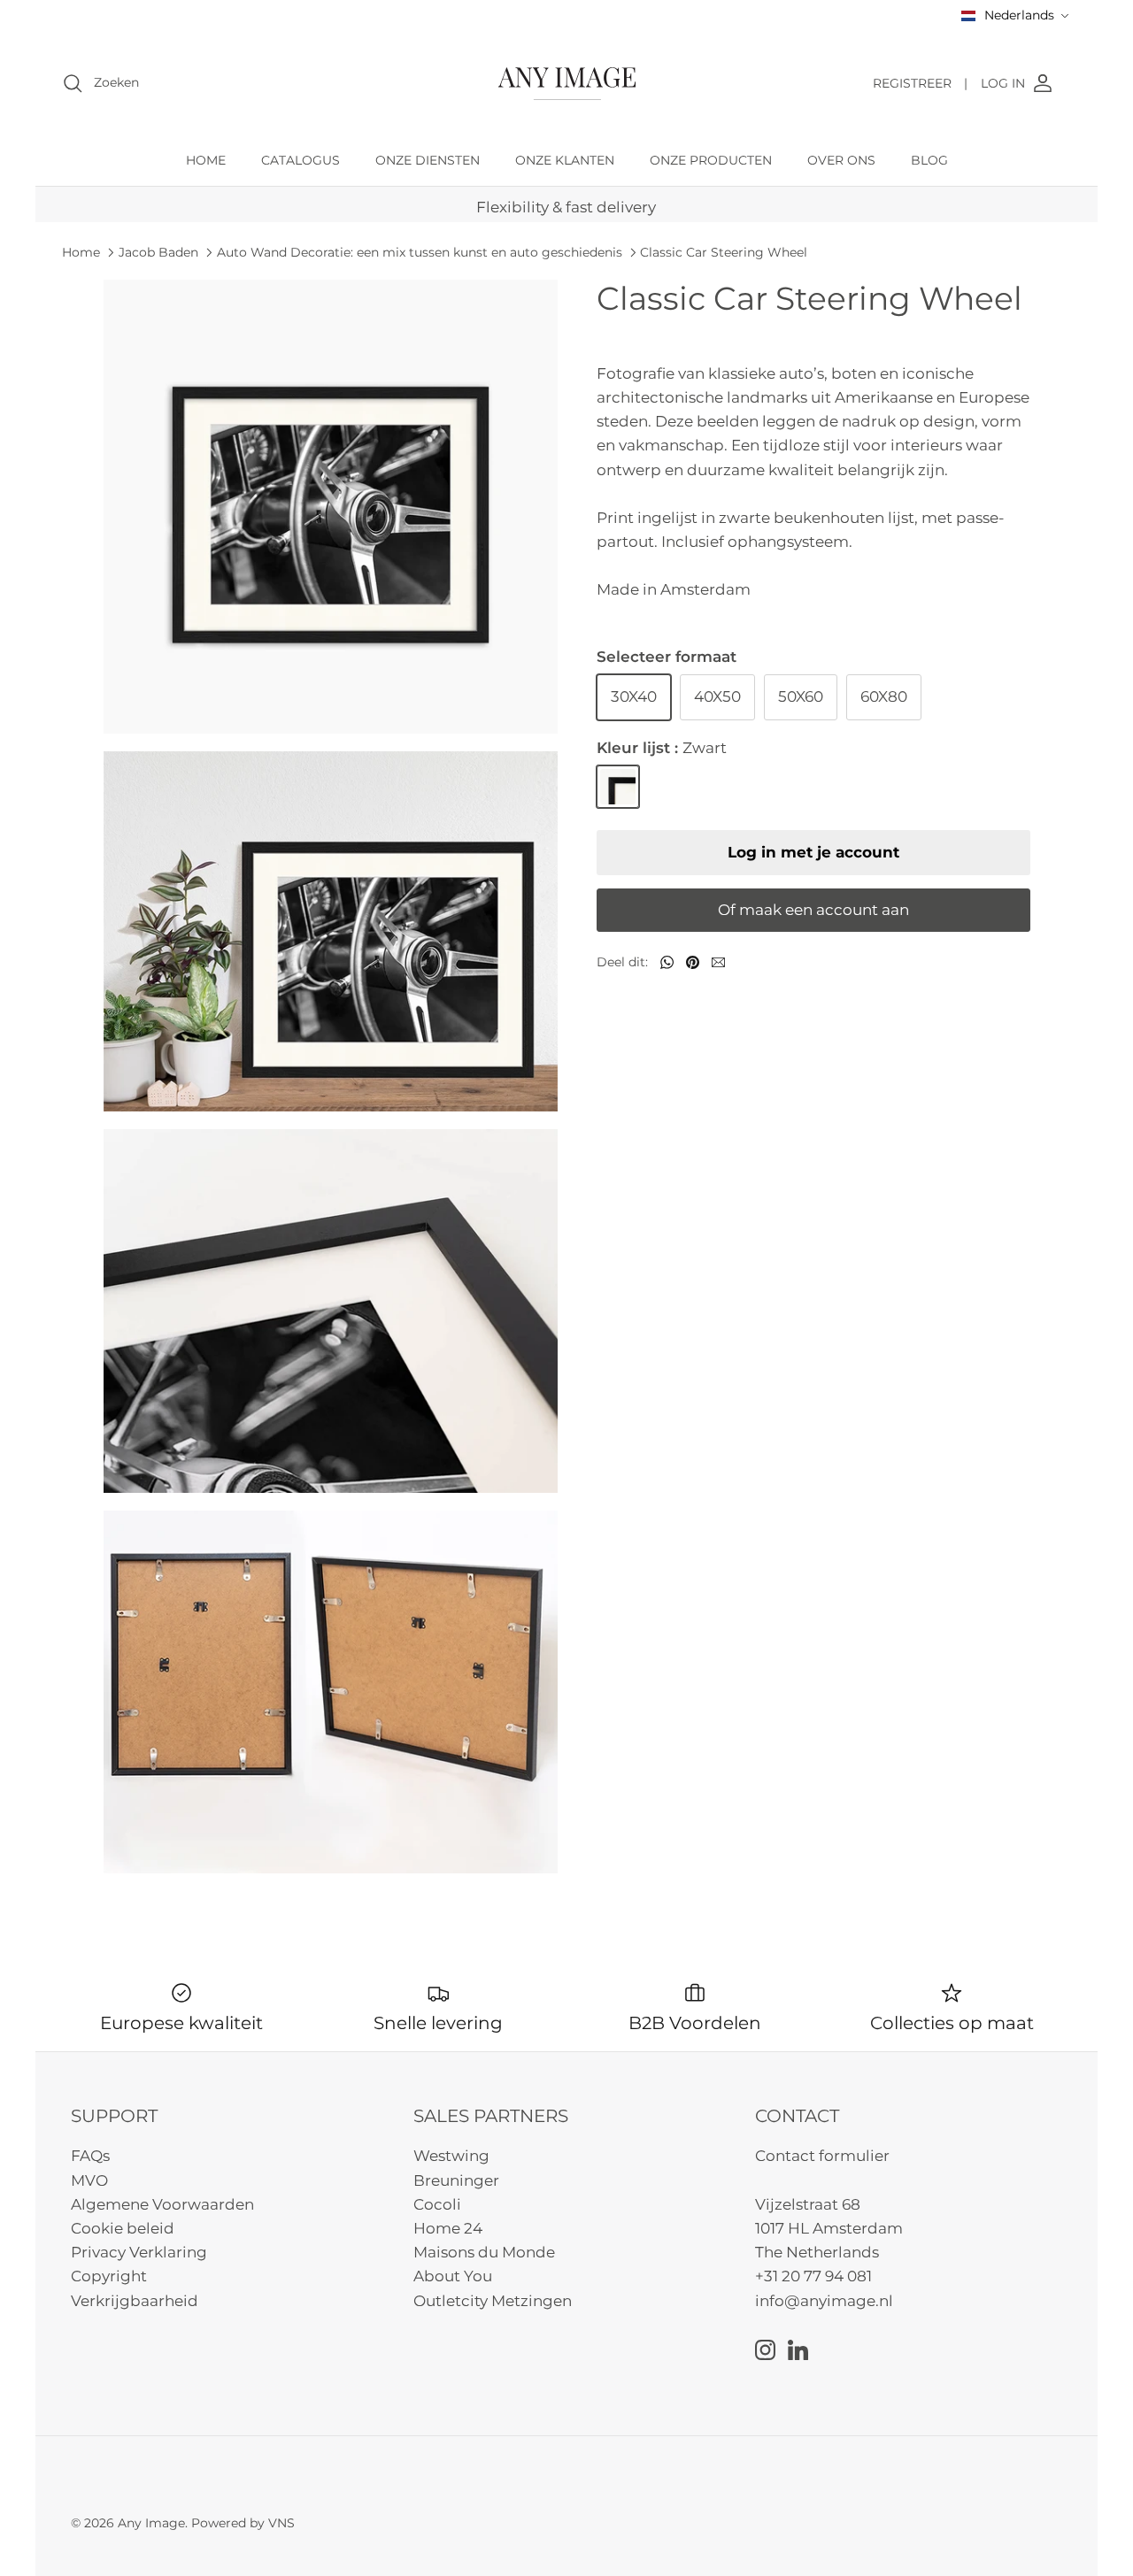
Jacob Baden (158, 252)
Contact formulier (822, 2156)
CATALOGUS (301, 160)
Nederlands (1019, 15)
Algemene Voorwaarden (162, 2204)
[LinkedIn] (798, 2350)
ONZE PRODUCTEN (711, 160)
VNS (281, 2523)
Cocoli (437, 2204)
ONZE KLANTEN (565, 160)
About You (453, 2276)
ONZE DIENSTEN (428, 160)
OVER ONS (841, 160)
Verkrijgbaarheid (135, 2301)
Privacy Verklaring (139, 2252)
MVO (89, 2180)
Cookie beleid (123, 2228)
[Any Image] (567, 84)
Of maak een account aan (813, 910)
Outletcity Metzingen (493, 2301)
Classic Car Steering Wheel (724, 252)
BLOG (929, 160)
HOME (206, 160)
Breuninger (456, 2180)
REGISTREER (920, 83)
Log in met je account (813, 852)
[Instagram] (765, 2350)
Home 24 (448, 2228)
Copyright (109, 2276)
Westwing (451, 2156)
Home (81, 252)
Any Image (151, 2523)
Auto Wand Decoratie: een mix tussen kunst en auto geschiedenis (420, 252)
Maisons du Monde (484, 2252)
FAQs (90, 2156)
